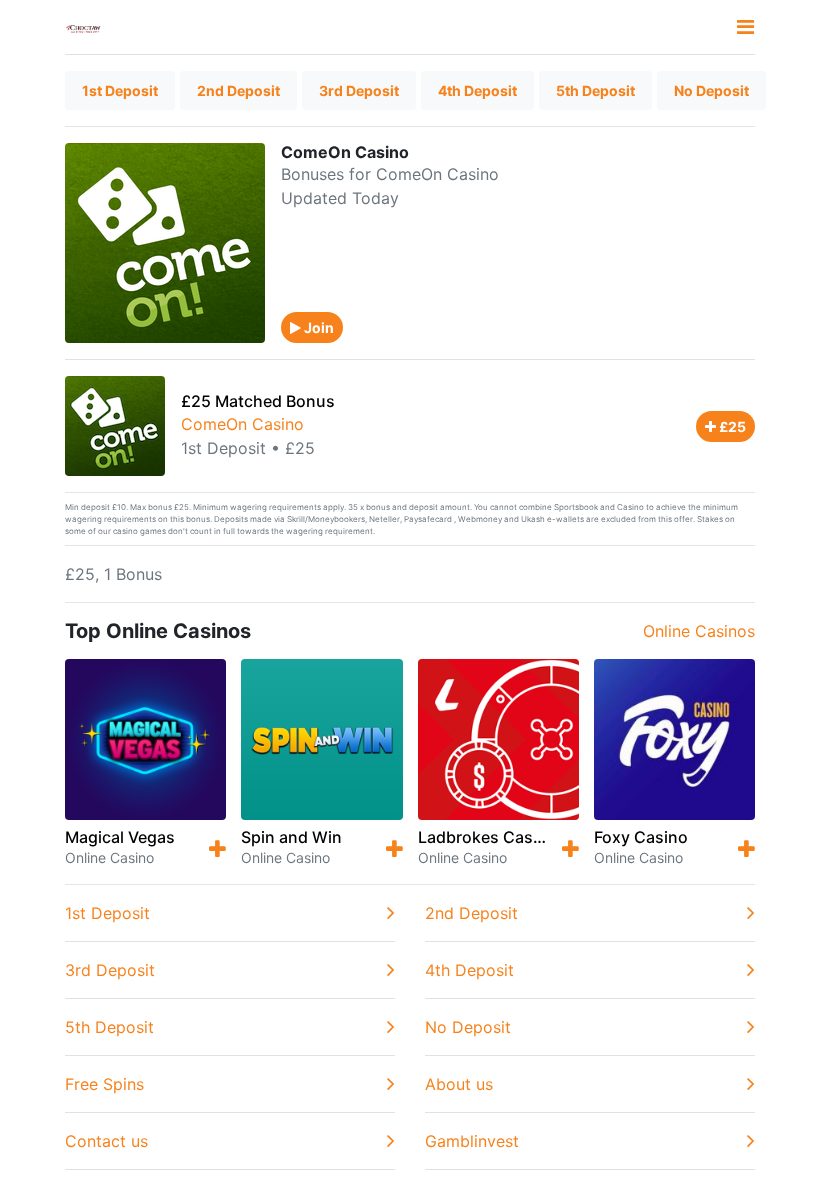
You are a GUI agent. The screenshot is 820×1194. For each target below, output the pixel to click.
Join (317, 327)
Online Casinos (699, 631)
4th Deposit (477, 90)
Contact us (106, 1141)
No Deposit (711, 90)
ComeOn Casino (242, 424)
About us (459, 1084)
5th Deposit (595, 90)
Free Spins (104, 1084)
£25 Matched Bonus (258, 401)
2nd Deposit (238, 90)
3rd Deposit (359, 90)
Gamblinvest (472, 1141)
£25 (731, 426)
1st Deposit (120, 90)
